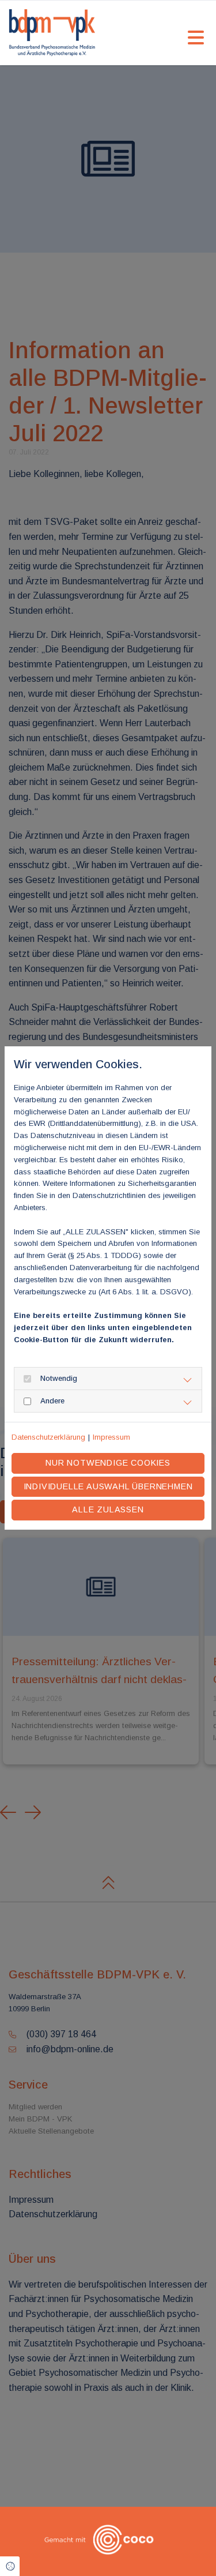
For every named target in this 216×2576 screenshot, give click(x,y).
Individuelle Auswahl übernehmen (108, 1486)
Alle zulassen (108, 1509)
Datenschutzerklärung (48, 1437)
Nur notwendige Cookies (108, 1463)
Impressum (111, 1437)
